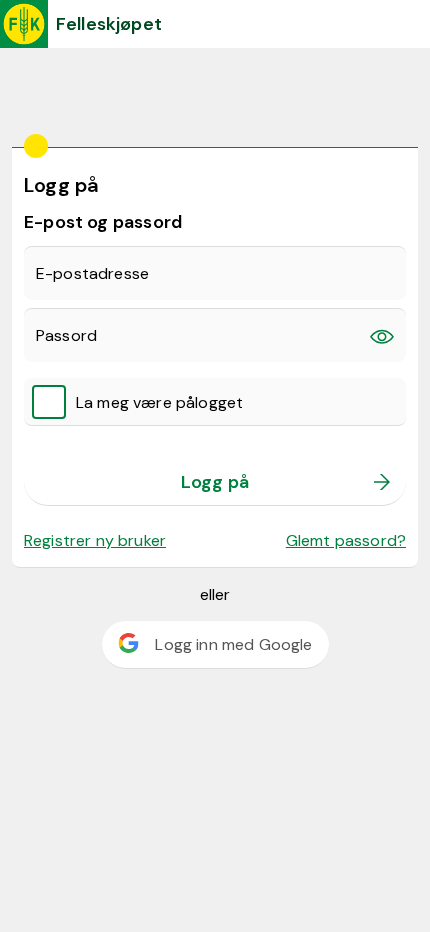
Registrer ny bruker (95, 540)
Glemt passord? (346, 540)
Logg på (215, 482)
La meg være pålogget (159, 402)
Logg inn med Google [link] (233, 644)
